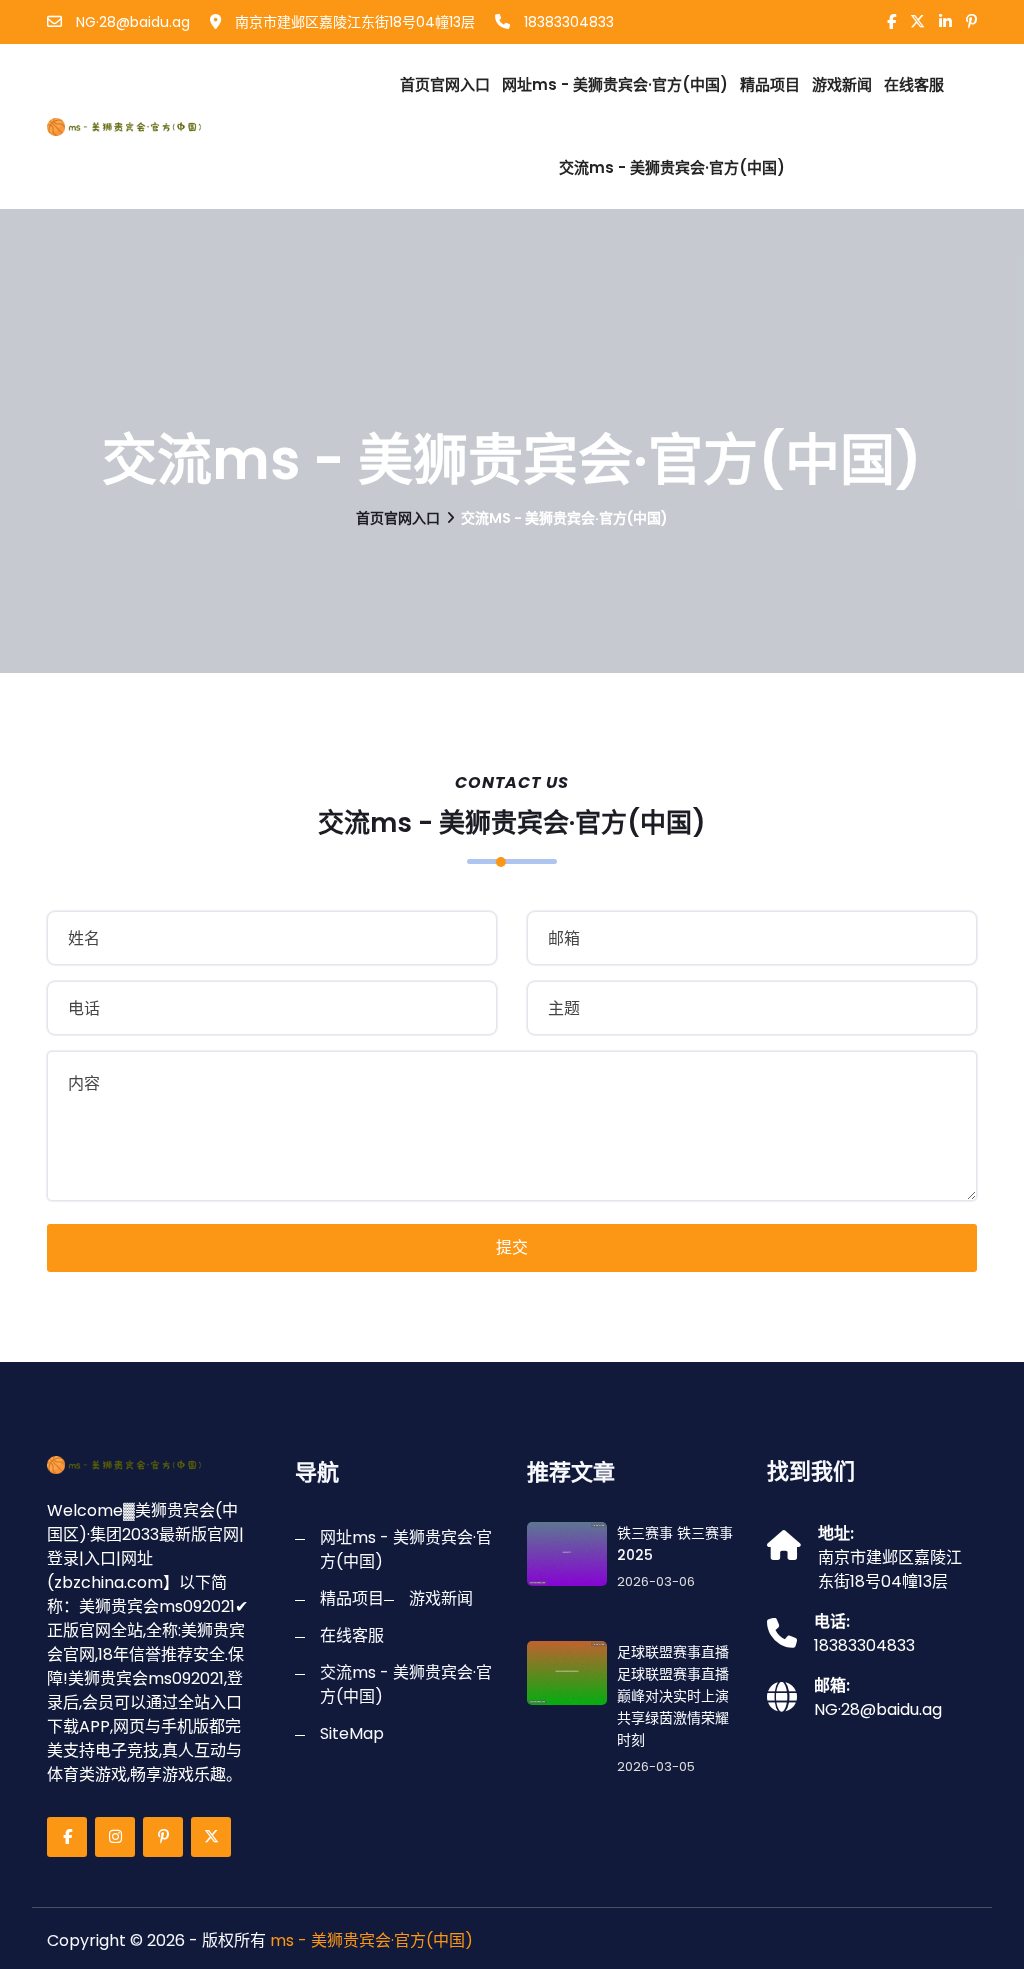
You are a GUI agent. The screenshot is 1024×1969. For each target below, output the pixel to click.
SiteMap (352, 1733)
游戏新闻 (842, 84)
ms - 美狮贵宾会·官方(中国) (371, 1940)
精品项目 (770, 84)
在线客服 (914, 84)
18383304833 (567, 22)
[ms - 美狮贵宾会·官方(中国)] (152, 126)
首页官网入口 (445, 84)
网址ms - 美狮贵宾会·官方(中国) (615, 84)
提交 (512, 1247)
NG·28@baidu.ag (131, 22)
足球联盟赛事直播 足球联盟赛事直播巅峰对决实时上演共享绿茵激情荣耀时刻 (673, 1696)
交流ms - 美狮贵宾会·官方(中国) (672, 167)
